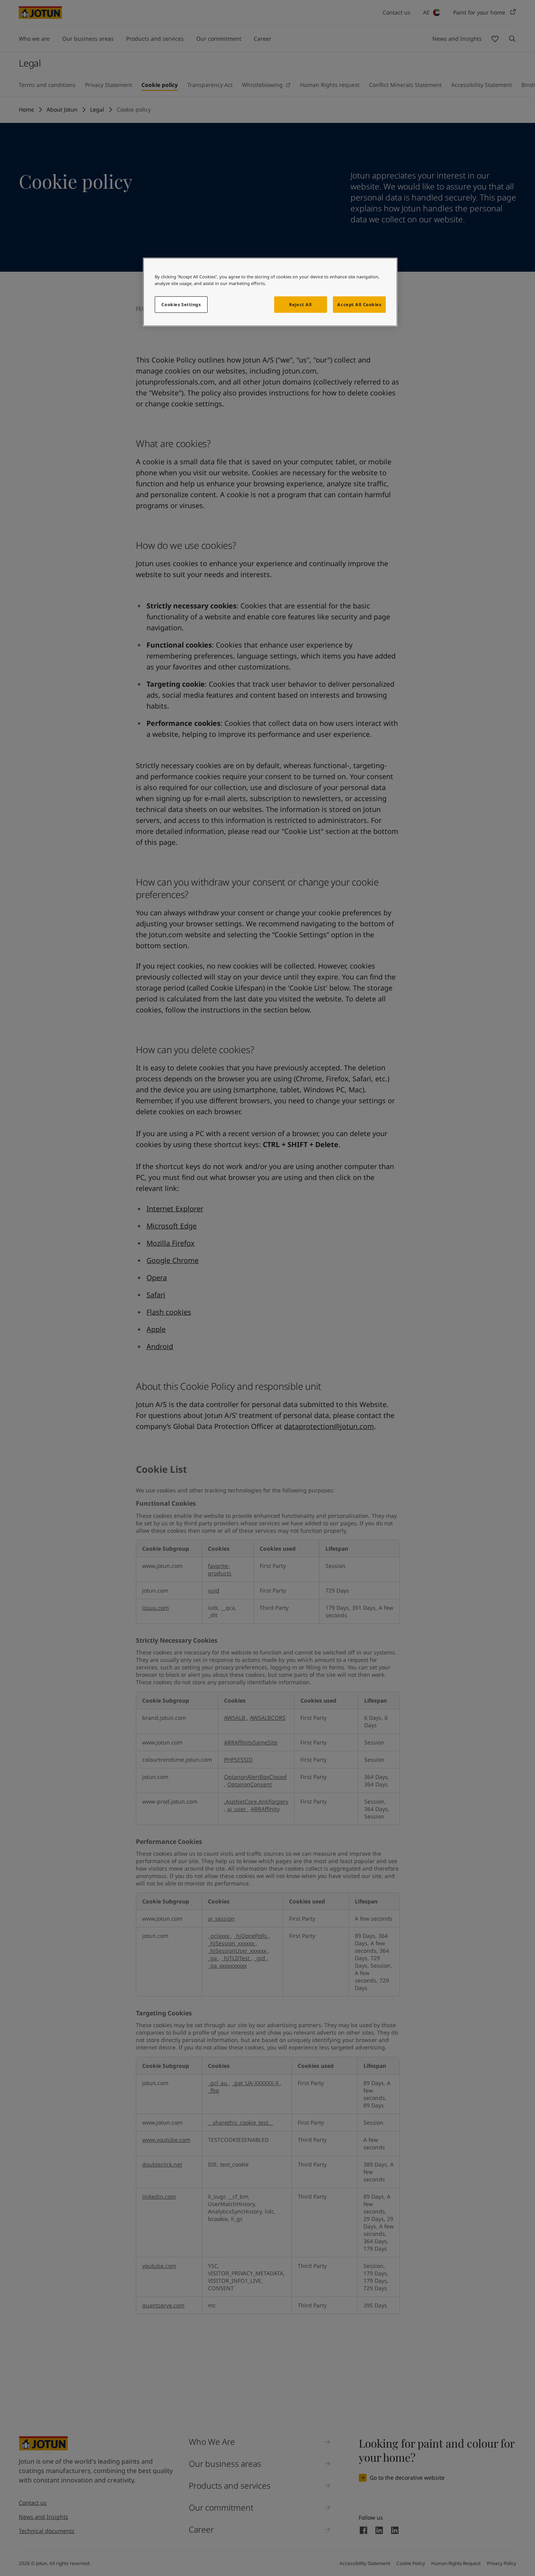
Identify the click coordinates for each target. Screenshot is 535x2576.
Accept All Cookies (359, 304)
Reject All (300, 304)
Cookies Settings (181, 304)
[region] (270, 292)
